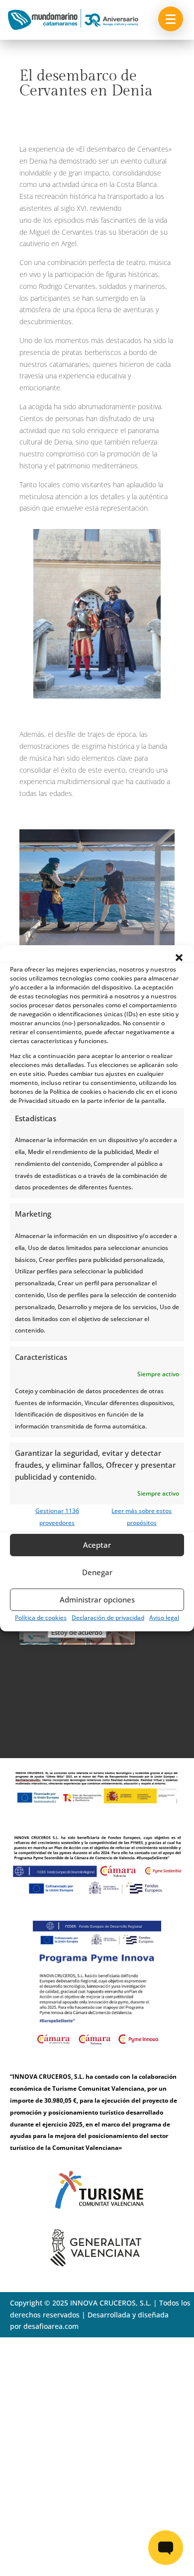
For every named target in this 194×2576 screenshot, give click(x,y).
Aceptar (97, 1545)
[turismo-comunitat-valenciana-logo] (97, 2215)
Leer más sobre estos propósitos (142, 1517)
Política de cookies (41, 1618)
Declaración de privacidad (108, 1618)
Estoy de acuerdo (77, 1632)
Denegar (97, 1572)
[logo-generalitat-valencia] (97, 2264)
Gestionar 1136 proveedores (57, 1517)
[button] (179, 957)
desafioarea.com (51, 2326)
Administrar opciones (97, 1599)
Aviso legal (164, 1618)
